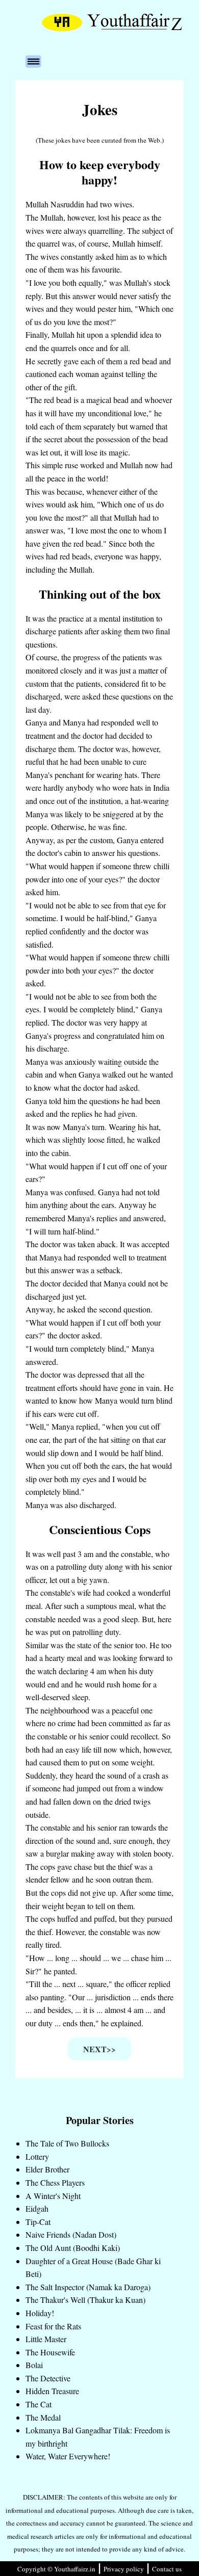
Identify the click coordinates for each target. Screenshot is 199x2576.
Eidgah (37, 2208)
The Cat (39, 2404)
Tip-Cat (38, 2222)
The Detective (48, 2378)
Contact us (167, 2569)
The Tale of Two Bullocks (67, 2143)
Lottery (37, 2156)
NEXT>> (99, 2049)
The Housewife (50, 2352)
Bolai (34, 2365)
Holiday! (40, 2313)
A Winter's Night (53, 2196)
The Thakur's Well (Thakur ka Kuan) (85, 2300)
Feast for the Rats (53, 2326)
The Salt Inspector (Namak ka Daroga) (88, 2287)
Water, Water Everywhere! (68, 2456)
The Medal (43, 2417)
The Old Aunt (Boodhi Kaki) (73, 2248)
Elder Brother (47, 2169)
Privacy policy (124, 2569)
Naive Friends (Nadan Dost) (71, 2234)
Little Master (46, 2339)
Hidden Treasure (52, 2391)
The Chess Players (55, 2182)
